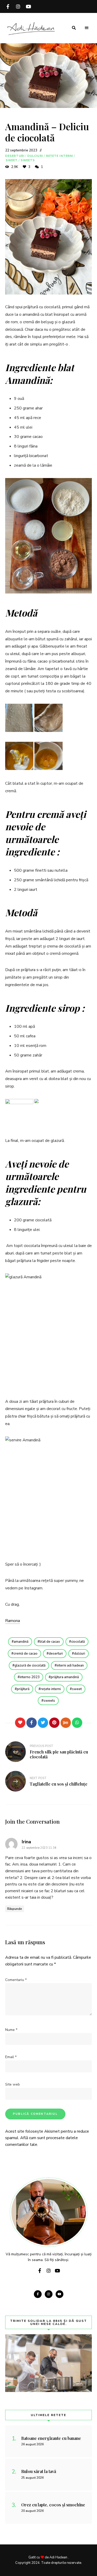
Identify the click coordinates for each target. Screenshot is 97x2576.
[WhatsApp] (77, 1723)
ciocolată (78, 1642)
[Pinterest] (54, 1723)
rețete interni (51, 1689)
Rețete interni (60, 156)
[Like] (20, 1723)
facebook (8, 6)
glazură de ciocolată (30, 1665)
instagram (18, 6)
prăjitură (23, 1689)
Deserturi (15, 156)
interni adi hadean (70, 1665)
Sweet (12, 160)
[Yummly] (66, 1723)
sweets (49, 1701)
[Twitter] (43, 1723)
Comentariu (16, 1980)
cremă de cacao (25, 1654)
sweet (77, 1689)
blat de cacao (50, 1642)
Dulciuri (35, 156)
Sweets (28, 160)
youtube (28, 6)
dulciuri (80, 1654)
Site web (13, 2084)
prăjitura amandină (65, 1677)
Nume (11, 2030)
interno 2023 (30, 1677)
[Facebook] (32, 1723)
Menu (87, 28)
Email (11, 2057)
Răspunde (15, 1909)
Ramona (13, 1621)
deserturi (56, 1654)
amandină (21, 1642)
